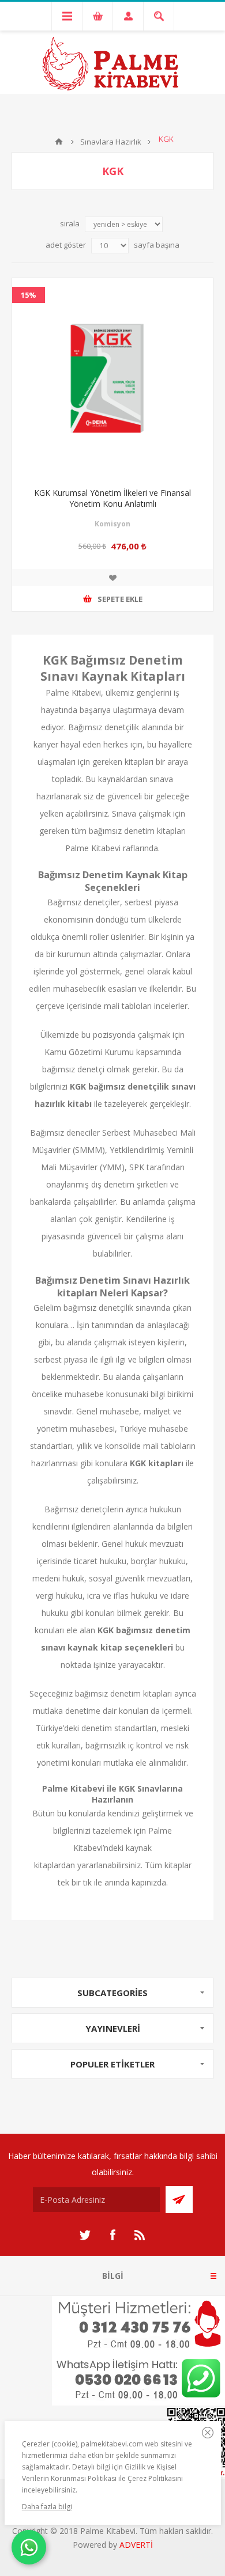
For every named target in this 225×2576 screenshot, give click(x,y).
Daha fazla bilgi (47, 2507)
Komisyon (112, 524)
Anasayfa (59, 142)
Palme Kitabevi (73, 693)
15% (29, 295)
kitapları (139, 762)
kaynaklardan (123, 779)
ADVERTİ (136, 2545)
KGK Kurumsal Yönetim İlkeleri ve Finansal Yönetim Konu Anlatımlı (112, 498)
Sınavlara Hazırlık (111, 142)
